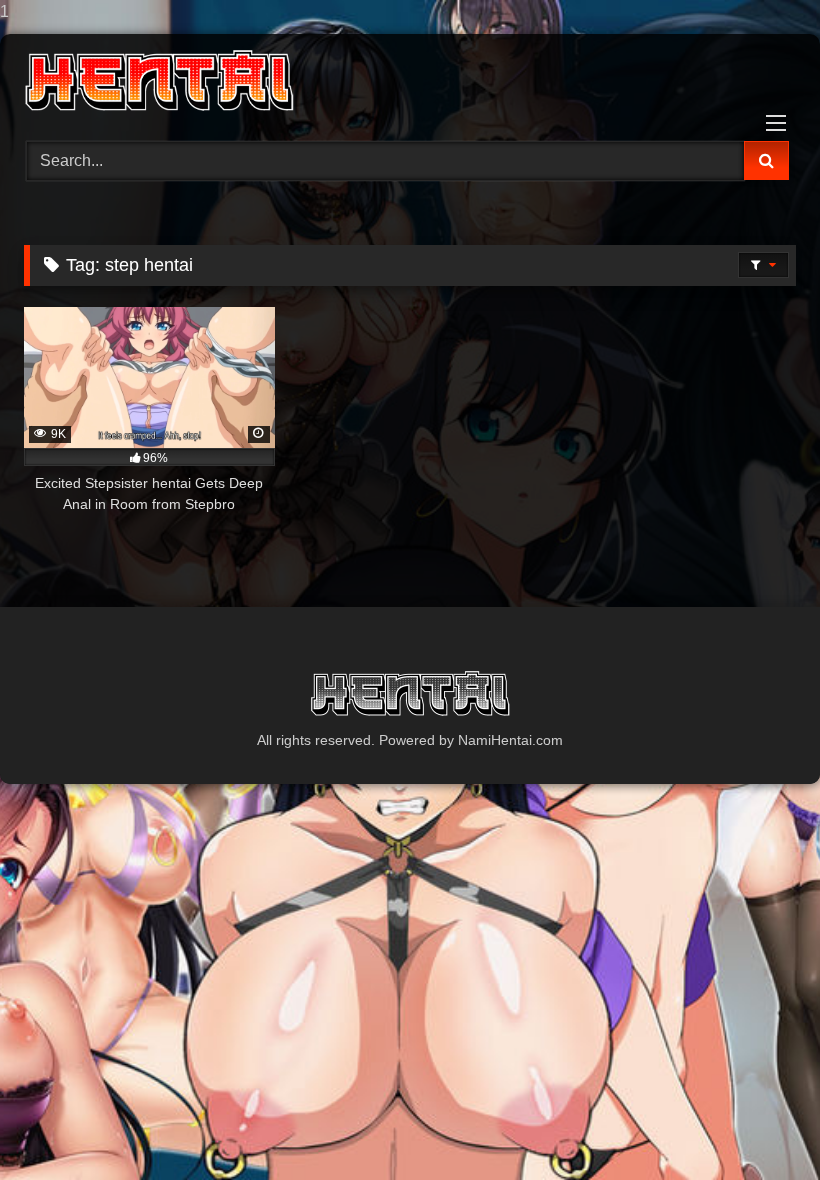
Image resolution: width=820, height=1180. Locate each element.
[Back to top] (758, 1124)
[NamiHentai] (410, 80)
